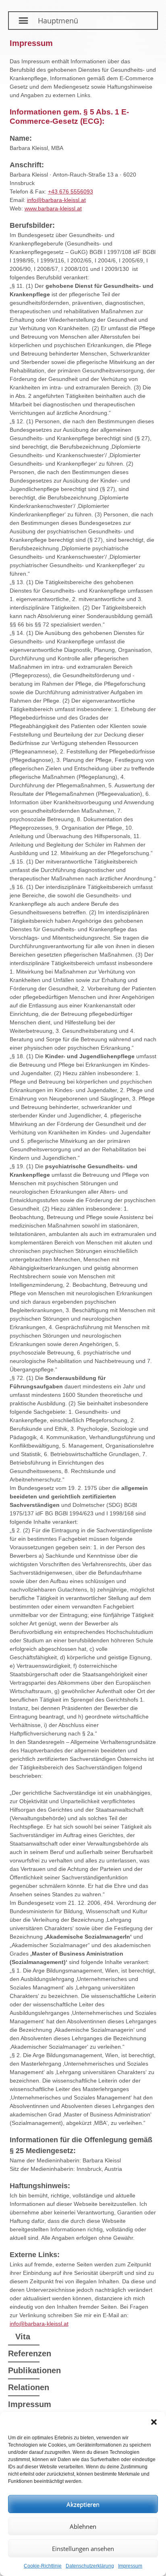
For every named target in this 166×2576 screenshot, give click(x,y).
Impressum (130, 2566)
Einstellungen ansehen (83, 2549)
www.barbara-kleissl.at (53, 208)
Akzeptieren (83, 2504)
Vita (23, 2337)
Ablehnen (83, 2526)
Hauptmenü (58, 21)
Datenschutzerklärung (90, 2566)
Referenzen (24, 2353)
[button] (154, 2422)
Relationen (24, 2387)
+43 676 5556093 (71, 191)
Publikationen (24, 2370)
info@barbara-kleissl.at (56, 200)
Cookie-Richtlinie (43, 2566)
